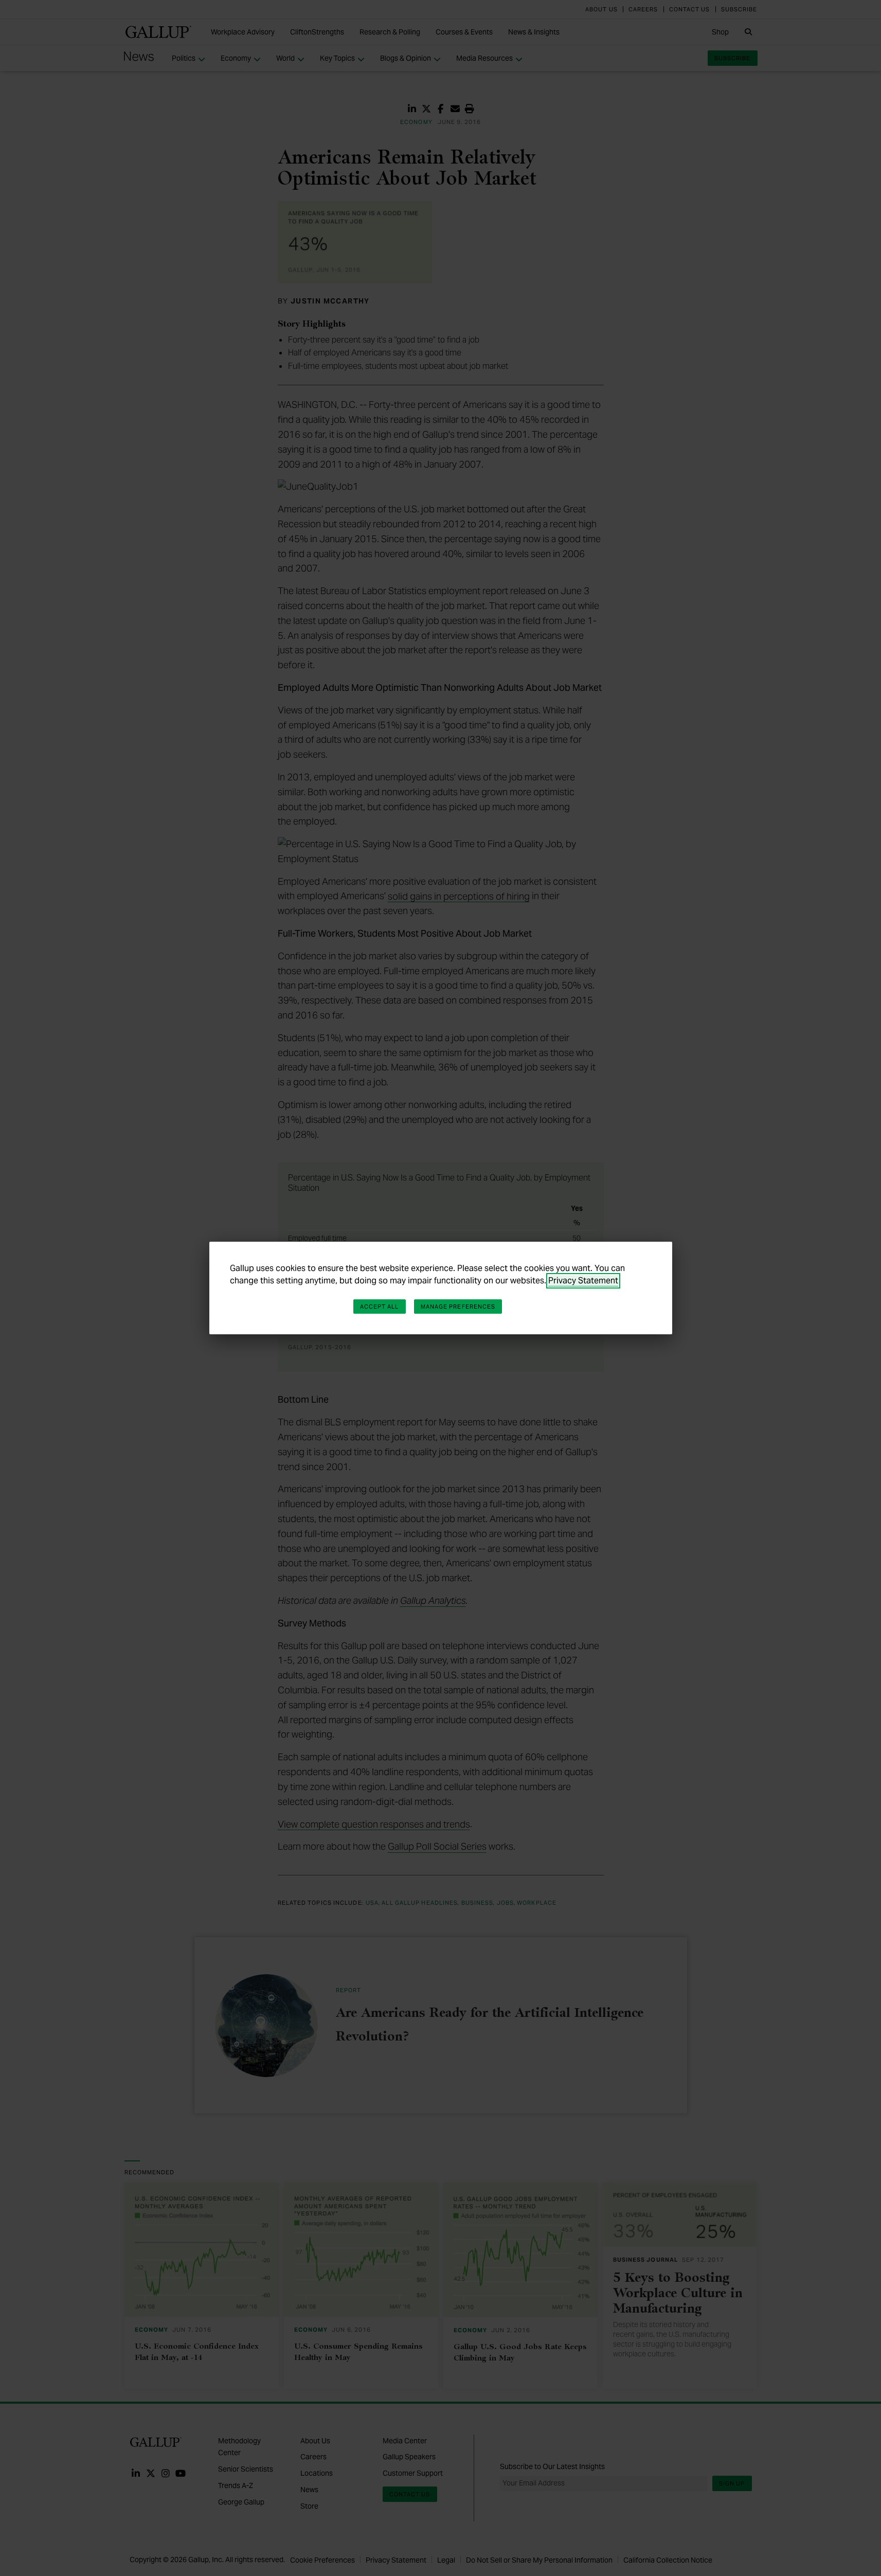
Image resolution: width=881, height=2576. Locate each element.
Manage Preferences (458, 1307)
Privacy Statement (583, 1281)
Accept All (380, 1307)
